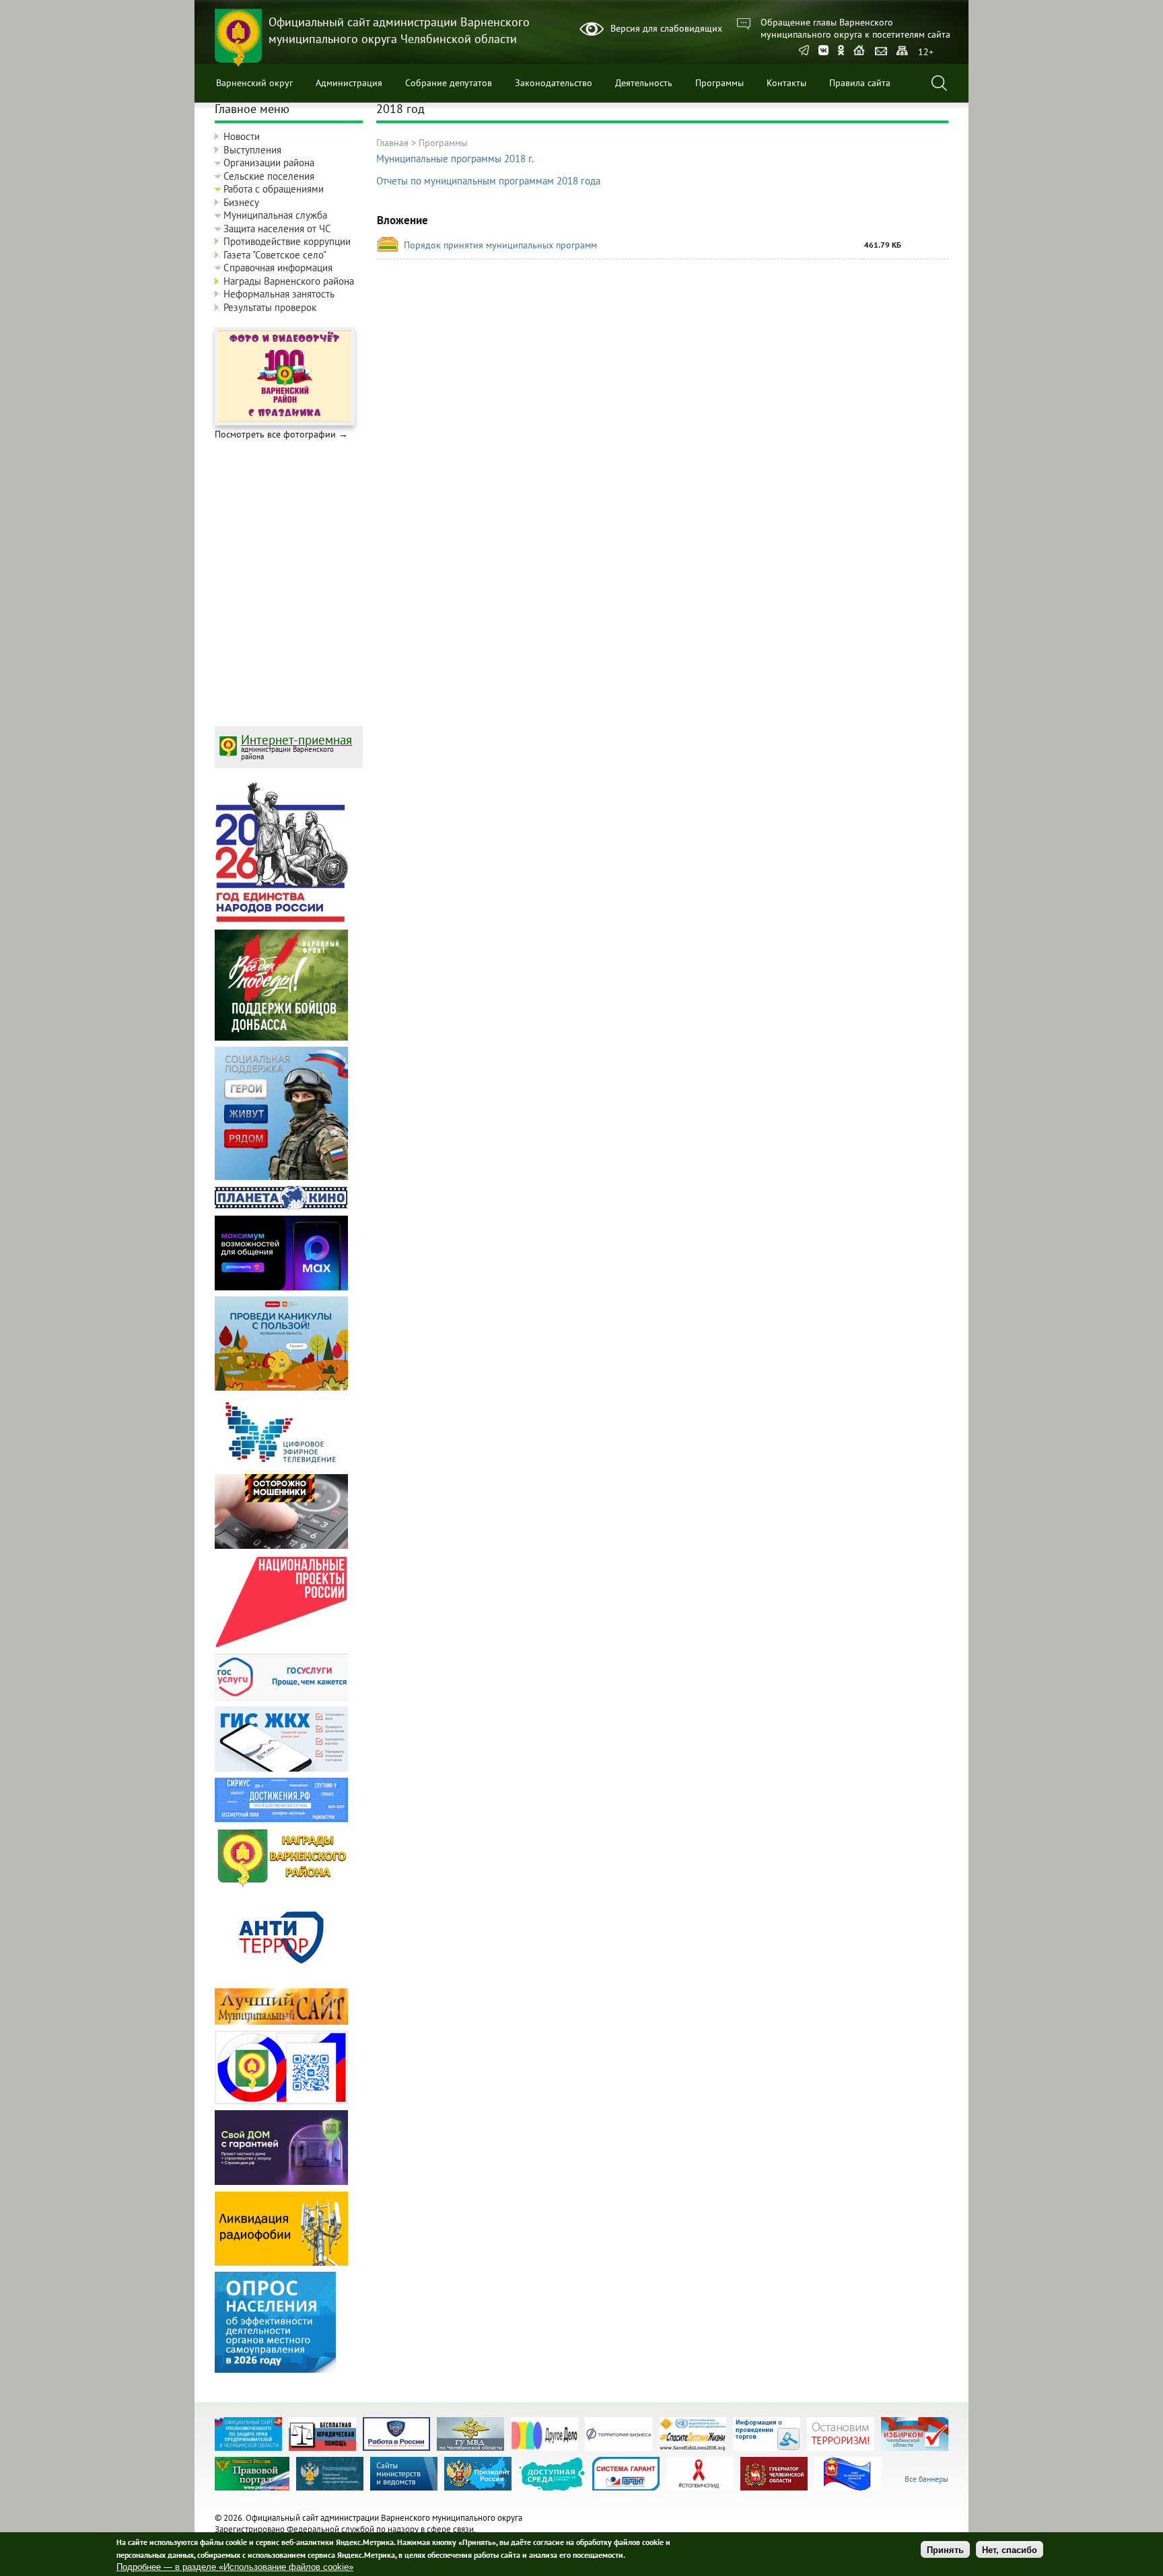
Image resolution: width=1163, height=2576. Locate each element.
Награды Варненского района (289, 281)
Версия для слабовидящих (666, 28)
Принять (945, 2549)
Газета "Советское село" (275, 255)
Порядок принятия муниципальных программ (500, 245)
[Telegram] (804, 51)
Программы (719, 83)
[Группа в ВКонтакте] (823, 51)
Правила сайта (860, 83)
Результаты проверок (270, 307)
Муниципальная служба (275, 215)
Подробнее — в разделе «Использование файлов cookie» (235, 2568)
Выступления (252, 150)
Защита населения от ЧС (277, 229)
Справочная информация (278, 268)
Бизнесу (241, 202)
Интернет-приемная (296, 740)
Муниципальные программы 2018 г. (455, 159)
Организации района (269, 163)
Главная (392, 143)
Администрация (349, 83)
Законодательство (554, 83)
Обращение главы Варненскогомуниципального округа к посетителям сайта (855, 28)
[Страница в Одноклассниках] (841, 51)
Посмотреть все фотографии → (281, 434)
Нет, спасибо (1010, 2549)
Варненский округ (254, 83)
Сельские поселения (269, 176)
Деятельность (644, 83)
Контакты (786, 83)
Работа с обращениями (274, 189)
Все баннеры (926, 2479)
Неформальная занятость (279, 294)
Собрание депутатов (449, 83)
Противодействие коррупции (287, 241)
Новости (242, 136)
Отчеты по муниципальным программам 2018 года (488, 181)
